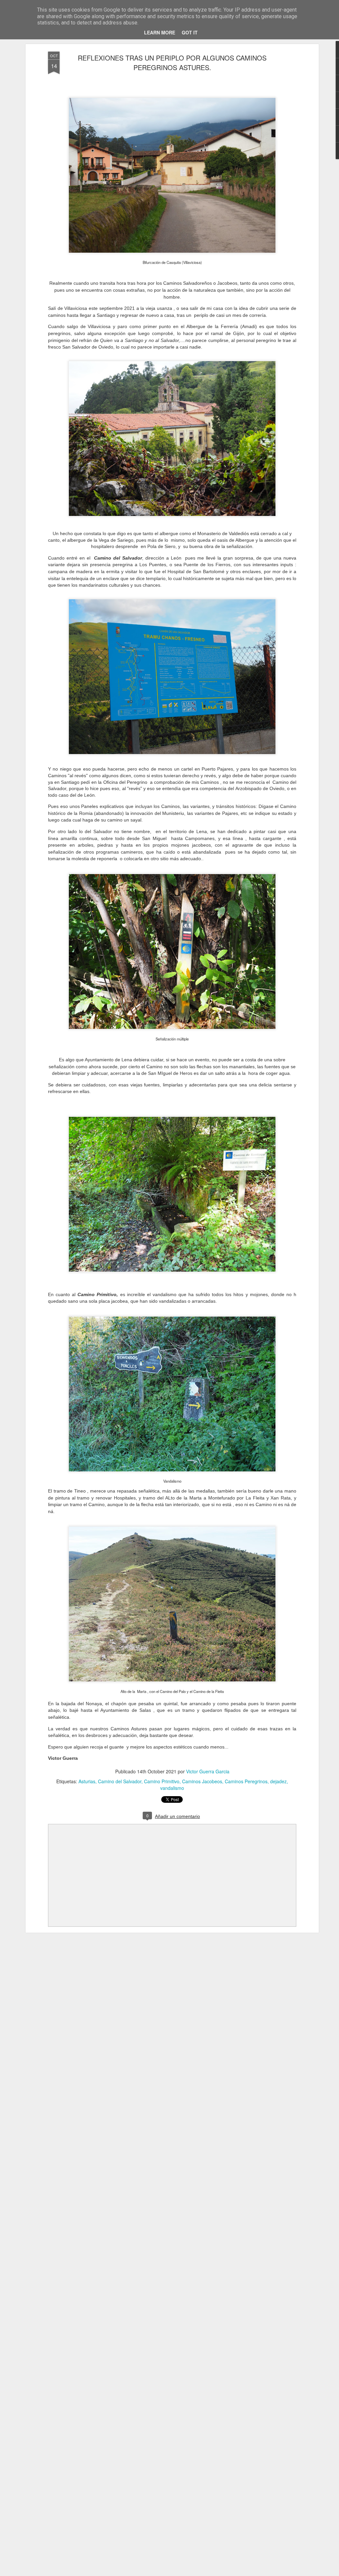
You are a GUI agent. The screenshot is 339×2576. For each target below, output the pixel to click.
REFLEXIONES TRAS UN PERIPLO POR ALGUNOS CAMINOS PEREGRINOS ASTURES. (172, 63)
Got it (190, 32)
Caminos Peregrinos (246, 1781)
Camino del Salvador (120, 1781)
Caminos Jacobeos (202, 1781)
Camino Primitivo (162, 1781)
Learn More (160, 32)
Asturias (87, 1781)
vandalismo (172, 1788)
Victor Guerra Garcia (208, 1771)
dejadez (278, 1781)
